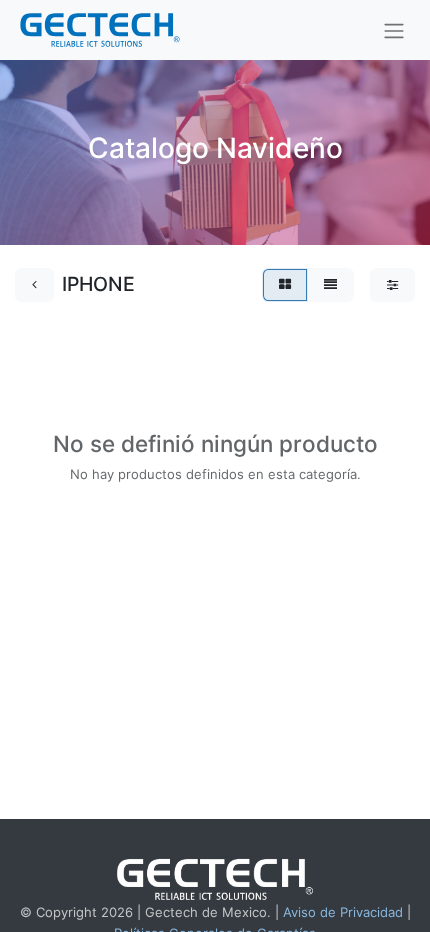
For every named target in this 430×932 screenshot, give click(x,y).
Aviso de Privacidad (343, 912)
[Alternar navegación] (394, 30)
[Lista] (330, 285)
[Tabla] (285, 285)
